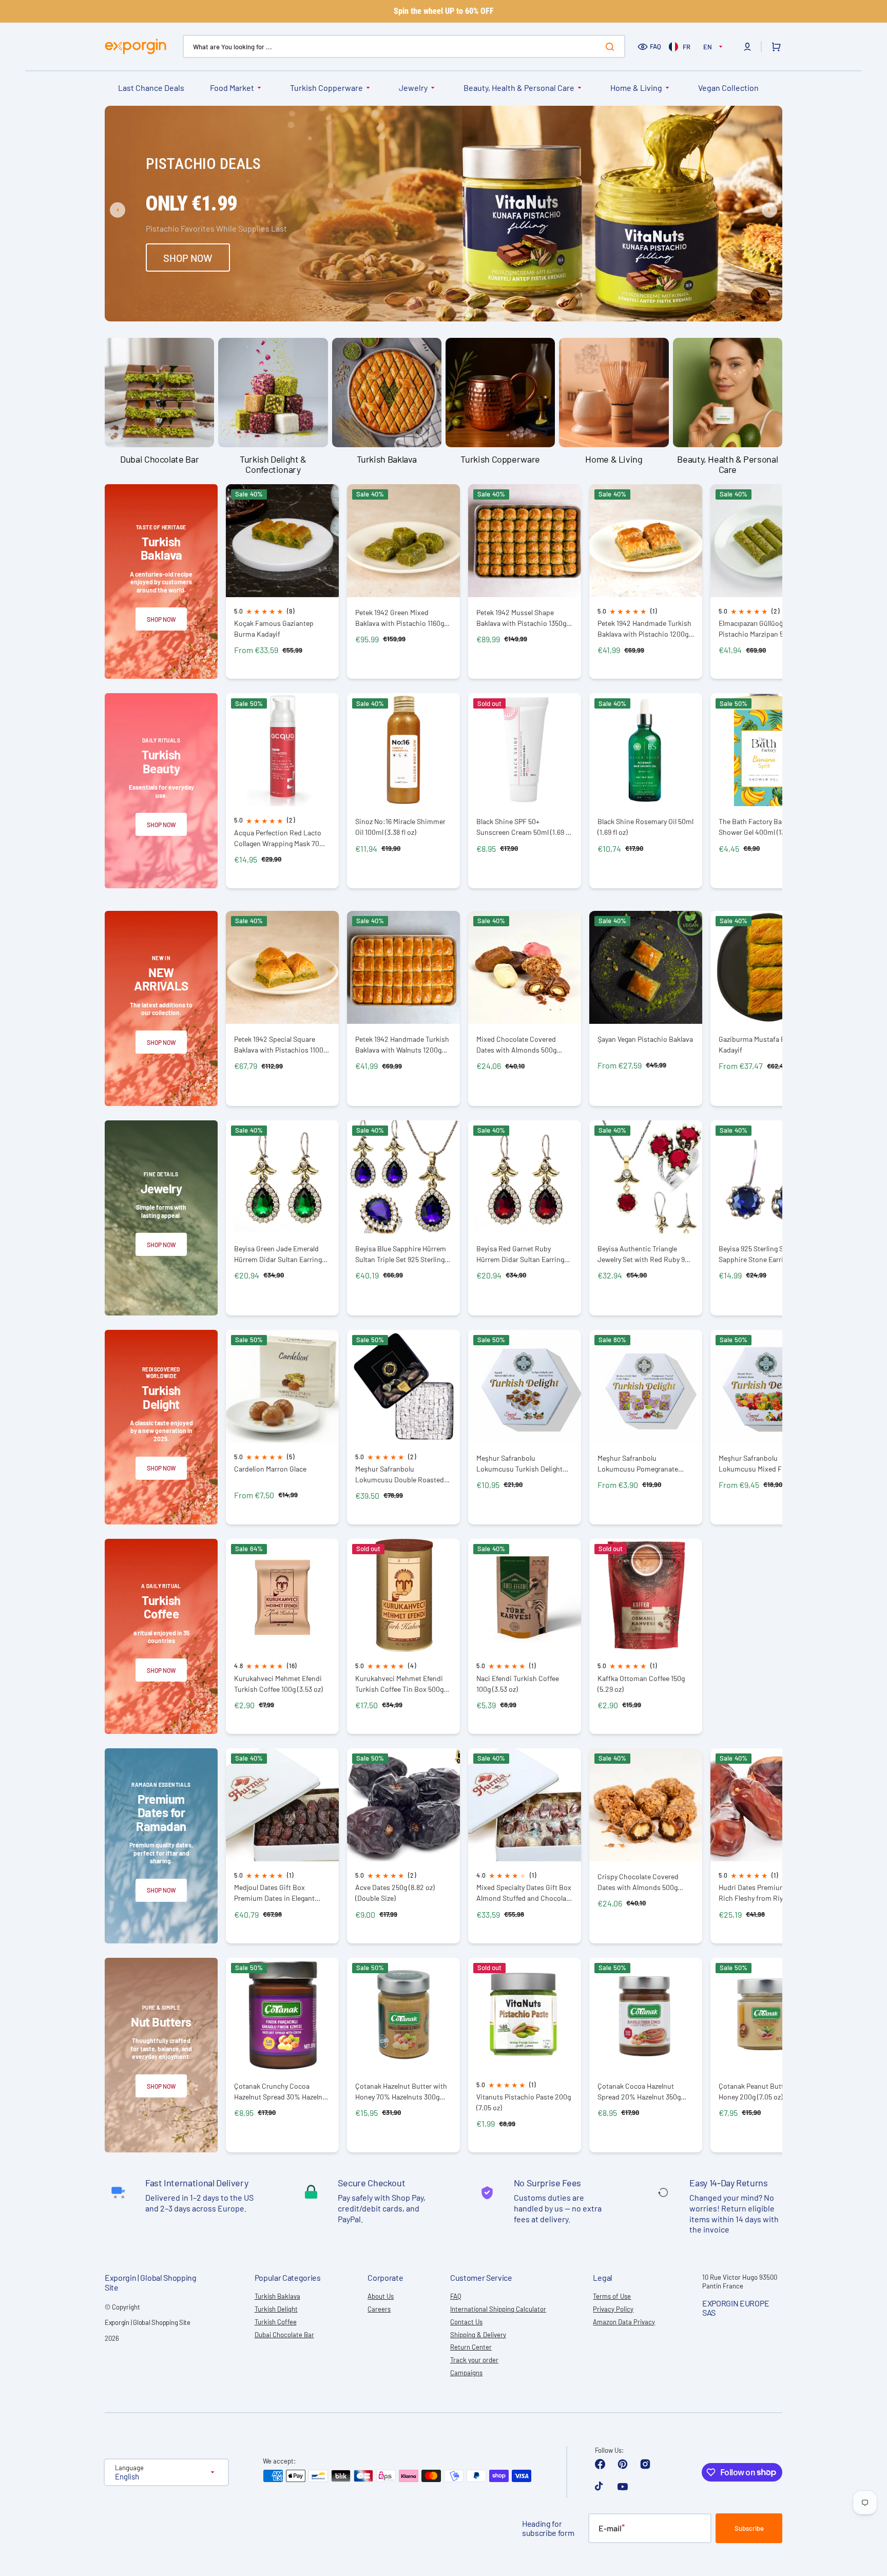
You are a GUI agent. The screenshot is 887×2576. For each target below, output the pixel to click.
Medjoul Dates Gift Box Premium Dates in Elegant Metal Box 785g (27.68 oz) (274, 1893)
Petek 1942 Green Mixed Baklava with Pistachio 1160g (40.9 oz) (400, 618)
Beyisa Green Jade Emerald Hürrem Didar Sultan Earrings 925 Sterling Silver (280, 1254)
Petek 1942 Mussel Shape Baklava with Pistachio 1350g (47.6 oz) (521, 618)
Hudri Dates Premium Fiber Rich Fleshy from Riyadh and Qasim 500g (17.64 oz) (763, 1893)
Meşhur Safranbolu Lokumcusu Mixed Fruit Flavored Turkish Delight (757, 1464)
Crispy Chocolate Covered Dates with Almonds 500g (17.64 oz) (638, 1882)
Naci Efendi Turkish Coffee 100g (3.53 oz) (518, 1684)
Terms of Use (612, 2296)
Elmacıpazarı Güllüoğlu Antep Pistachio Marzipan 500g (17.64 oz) (766, 629)
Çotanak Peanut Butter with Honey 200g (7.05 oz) (762, 2091)
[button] (747, 47)
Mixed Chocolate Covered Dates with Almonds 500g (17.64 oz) (516, 1045)
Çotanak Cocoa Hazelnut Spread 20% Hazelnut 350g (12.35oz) (639, 2092)
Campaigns (466, 2373)
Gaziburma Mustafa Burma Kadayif (760, 1044)
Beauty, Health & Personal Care (519, 88)
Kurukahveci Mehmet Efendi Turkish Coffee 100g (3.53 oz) (278, 1684)
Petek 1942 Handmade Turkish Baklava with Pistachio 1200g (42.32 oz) (644, 629)
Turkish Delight (276, 2309)
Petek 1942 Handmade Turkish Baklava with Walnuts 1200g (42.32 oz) (402, 1045)
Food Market (232, 88)
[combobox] (404, 46)
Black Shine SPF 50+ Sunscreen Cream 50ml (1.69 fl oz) (523, 827)
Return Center (471, 2347)
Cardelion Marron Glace (270, 1469)
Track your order (474, 2360)
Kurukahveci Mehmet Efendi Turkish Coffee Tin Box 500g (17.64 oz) (399, 1684)
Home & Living (636, 88)
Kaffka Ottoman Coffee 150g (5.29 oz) (641, 1684)
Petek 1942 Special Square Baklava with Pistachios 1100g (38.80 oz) (281, 1045)
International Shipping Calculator (498, 2309)
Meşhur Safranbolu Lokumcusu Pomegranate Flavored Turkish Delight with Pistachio (643, 1464)
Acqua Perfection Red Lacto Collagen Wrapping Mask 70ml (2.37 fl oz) (281, 838)
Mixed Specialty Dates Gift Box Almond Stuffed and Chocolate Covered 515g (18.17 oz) (524, 1893)
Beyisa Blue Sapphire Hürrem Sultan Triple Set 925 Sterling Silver (401, 1254)
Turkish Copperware (326, 88)
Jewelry (413, 88)
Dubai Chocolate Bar (284, 2335)
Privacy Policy (613, 2309)
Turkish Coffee (276, 2322)
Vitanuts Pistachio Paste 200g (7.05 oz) (524, 2102)
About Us (381, 2296)
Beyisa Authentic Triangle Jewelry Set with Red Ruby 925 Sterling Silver (645, 1254)
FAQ (655, 46)
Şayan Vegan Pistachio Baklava (645, 1039)
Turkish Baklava (277, 2296)
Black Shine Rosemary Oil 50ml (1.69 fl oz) (645, 827)
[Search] (612, 47)
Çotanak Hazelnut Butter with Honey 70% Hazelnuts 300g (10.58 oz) (401, 2092)
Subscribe (749, 2528)
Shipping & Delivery (478, 2335)
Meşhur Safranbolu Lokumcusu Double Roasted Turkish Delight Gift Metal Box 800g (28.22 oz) (401, 1474)
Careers (379, 2309)
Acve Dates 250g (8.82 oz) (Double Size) (395, 1893)
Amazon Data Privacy (624, 2322)
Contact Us (466, 2322)
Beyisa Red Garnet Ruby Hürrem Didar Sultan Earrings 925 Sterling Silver (522, 1254)
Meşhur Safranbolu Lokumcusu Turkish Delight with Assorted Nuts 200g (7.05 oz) (524, 1464)
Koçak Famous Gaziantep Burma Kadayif (274, 628)
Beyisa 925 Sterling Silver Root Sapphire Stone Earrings (766, 1254)
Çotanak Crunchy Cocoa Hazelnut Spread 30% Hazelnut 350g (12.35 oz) (282, 2092)
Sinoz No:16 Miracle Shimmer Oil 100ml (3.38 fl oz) (400, 827)
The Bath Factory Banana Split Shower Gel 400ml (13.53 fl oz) (766, 827)
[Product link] (282, 582)
